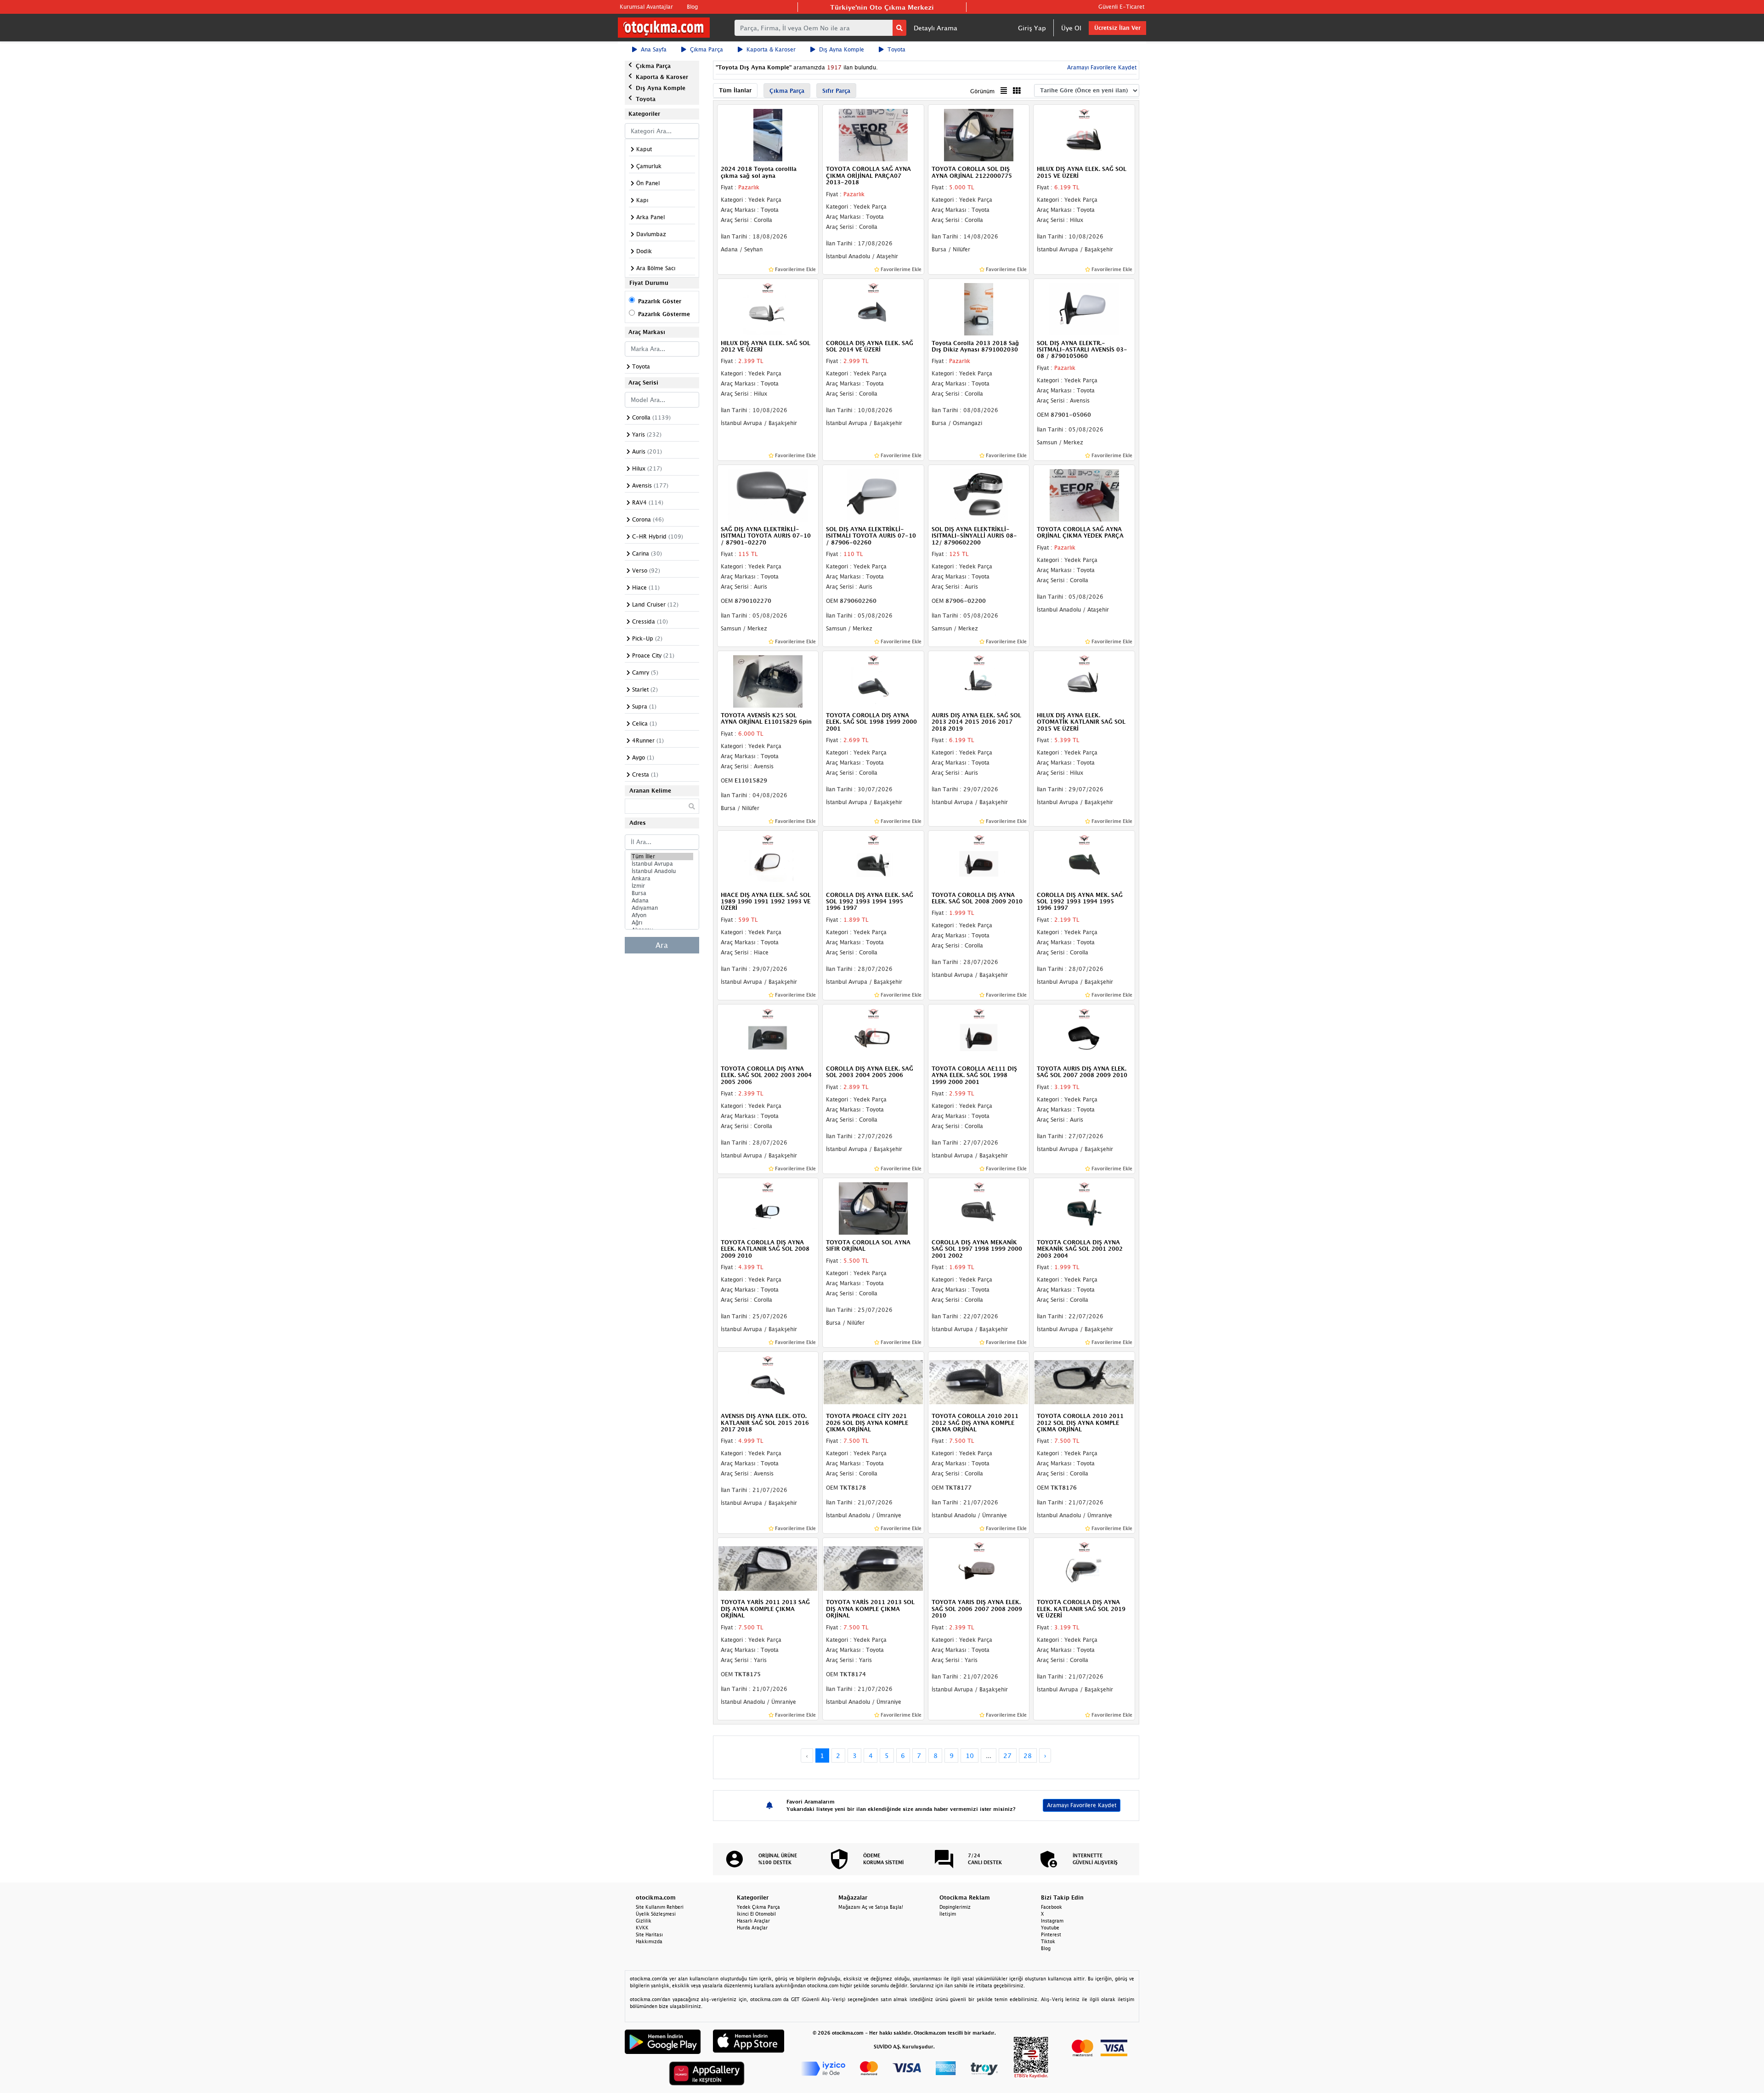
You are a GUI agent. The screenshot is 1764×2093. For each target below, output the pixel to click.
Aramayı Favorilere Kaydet (1082, 1805)
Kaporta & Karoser (771, 49)
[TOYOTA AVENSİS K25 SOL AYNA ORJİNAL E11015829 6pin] (768, 681)
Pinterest (1051, 1934)
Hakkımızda (649, 1941)
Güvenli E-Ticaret (1121, 7)
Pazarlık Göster (660, 301)
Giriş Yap (1032, 28)
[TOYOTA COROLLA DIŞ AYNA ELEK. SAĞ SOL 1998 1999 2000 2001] (873, 681)
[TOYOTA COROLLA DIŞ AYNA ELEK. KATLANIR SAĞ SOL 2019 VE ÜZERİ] (1084, 1568)
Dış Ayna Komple (842, 49)
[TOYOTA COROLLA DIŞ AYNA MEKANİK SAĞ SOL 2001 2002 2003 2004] (1084, 1208)
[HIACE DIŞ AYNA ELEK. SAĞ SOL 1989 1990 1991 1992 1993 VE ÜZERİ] (768, 860)
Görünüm (982, 91)
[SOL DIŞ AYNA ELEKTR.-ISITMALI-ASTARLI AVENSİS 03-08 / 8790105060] (1084, 308)
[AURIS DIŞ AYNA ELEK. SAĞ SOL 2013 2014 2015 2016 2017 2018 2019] (979, 681)
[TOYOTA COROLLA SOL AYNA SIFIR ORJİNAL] (873, 1208)
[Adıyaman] (662, 908)
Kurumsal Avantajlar (646, 7)
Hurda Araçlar (752, 1928)
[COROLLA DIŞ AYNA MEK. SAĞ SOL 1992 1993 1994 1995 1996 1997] (1084, 860)
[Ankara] (662, 879)
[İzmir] (662, 886)
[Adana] (662, 901)
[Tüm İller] (662, 856)
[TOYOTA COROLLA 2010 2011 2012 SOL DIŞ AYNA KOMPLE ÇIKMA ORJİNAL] (1084, 1381)
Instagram (1052, 1921)
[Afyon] (662, 915)
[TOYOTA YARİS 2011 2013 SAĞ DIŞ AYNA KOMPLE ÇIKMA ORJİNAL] (768, 1568)
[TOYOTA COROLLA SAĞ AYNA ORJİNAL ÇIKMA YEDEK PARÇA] (1084, 494)
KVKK (642, 1928)
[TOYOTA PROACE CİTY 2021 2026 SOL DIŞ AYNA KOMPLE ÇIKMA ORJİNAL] (873, 1381)
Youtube (1050, 1928)
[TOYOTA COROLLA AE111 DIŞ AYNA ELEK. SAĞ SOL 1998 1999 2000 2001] (979, 1034)
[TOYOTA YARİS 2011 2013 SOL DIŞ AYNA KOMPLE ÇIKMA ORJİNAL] (873, 1568)
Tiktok (1048, 1941)
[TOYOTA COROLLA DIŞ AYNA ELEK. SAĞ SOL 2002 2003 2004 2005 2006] (768, 1034)
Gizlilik (644, 1921)
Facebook (1052, 1907)
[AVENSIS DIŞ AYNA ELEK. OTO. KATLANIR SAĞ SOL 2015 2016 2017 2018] (768, 1381)
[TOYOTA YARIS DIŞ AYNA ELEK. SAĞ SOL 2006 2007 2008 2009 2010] (979, 1568)
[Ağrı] (662, 923)
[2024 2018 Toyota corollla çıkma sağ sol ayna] (768, 135)
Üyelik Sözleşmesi (656, 1914)
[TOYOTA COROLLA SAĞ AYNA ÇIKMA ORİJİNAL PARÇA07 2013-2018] (873, 135)
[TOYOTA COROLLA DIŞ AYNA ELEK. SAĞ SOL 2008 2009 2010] (979, 860)
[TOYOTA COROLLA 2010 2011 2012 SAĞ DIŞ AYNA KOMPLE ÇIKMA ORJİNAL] (979, 1381)
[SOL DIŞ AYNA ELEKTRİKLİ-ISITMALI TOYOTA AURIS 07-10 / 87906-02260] (873, 494)
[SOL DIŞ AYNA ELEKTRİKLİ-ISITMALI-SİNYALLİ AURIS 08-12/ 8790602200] (979, 494)
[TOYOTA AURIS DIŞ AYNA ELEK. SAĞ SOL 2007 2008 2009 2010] (1084, 1034)
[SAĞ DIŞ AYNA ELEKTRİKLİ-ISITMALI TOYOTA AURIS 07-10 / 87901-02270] (768, 494)
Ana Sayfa (654, 49)
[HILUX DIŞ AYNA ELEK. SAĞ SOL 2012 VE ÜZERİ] (768, 308)
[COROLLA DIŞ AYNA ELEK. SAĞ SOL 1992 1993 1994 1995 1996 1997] (873, 860)
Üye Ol (1071, 28)
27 (1007, 1756)
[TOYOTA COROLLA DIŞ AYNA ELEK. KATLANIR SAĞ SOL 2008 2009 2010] (768, 1208)
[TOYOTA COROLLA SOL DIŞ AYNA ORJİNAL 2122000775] (979, 135)
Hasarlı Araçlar (753, 1921)
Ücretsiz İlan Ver (1117, 28)
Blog (692, 7)
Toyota (896, 49)
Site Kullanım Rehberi (660, 1907)
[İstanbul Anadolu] (662, 871)
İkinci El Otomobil (756, 1914)
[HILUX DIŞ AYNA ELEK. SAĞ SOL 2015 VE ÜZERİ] (1084, 135)
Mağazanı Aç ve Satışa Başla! (871, 1907)
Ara (662, 945)
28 (1028, 1756)
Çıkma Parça (707, 49)
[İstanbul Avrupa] (662, 864)
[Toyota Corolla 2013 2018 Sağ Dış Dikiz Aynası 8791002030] (979, 308)
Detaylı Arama (936, 28)
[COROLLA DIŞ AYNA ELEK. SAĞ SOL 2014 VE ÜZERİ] (873, 308)
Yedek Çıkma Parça (758, 1907)
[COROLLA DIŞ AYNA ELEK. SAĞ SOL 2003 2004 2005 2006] (873, 1034)
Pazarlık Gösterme (664, 314)
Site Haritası (649, 1934)
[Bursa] (662, 893)
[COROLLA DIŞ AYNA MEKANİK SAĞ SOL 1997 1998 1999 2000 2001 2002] (979, 1208)
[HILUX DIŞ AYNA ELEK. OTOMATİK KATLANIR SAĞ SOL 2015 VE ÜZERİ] (1084, 681)
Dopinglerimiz (955, 1907)
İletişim (948, 1914)
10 (970, 1756)
